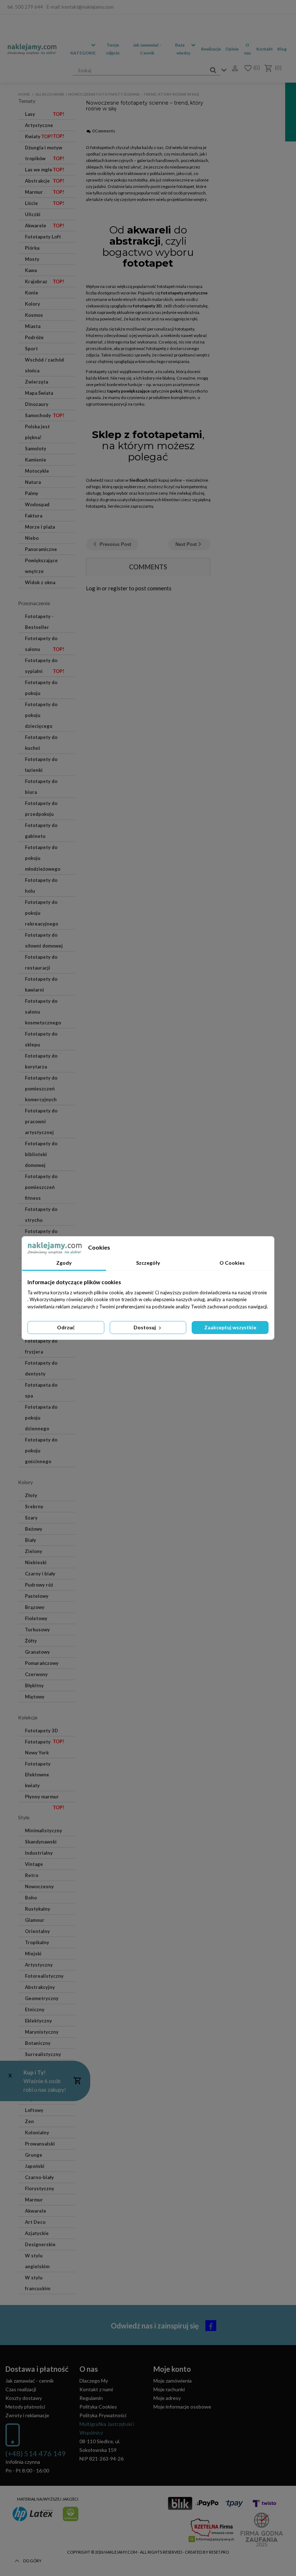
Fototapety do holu (41, 885)
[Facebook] (284, 7)
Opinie (232, 49)
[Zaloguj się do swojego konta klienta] (233, 68)
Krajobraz (45, 281)
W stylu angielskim (37, 2261)
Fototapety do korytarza (41, 1061)
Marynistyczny (42, 2032)
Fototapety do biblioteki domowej (41, 1154)
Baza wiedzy (183, 49)
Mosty (32, 259)
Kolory (32, 304)
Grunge (34, 2155)
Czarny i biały (40, 1574)
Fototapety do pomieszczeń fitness (41, 1187)
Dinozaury (37, 404)
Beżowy (34, 1529)
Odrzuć (66, 1327)
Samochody (45, 415)
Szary (31, 1518)
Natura (33, 482)
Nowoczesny (39, 1886)
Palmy (32, 493)
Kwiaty (39, 136)
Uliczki (33, 214)
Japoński (35, 2166)
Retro (32, 1875)
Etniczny (35, 2009)
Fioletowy (36, 1618)
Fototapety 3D (45, 1732)
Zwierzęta (36, 382)
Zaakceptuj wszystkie (230, 1327)
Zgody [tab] (64, 1263)
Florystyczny (40, 2188)
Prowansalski (40, 2144)
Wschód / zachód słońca (44, 365)
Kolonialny (37, 2133)
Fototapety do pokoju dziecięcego (41, 715)
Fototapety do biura (41, 787)
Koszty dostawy (24, 2398)
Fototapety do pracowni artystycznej (41, 1121)
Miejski (33, 1954)
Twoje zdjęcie (113, 49)
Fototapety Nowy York (38, 1747)
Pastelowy (37, 1596)
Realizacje (211, 49)
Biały (31, 1540)
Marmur (45, 192)
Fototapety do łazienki (41, 765)
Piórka (32, 248)
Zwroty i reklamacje (27, 2415)
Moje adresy (167, 2398)
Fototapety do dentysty (41, 1368)
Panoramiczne (41, 549)
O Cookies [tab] (232, 1263)
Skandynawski (41, 1842)
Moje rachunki (169, 2389)
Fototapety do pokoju (41, 688)
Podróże (34, 337)
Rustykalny (38, 1909)
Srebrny (34, 1506)
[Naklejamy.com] (32, 49)
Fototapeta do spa (41, 1390)
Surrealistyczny (43, 2054)
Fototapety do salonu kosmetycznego (43, 1012)
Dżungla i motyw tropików (45, 153)
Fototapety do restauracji (41, 962)
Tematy (27, 101)
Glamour (35, 1920)
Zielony (34, 1551)
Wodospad (37, 504)
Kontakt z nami (96, 2389)
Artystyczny (39, 1965)
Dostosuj (145, 1327)
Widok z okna (40, 582)
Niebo (32, 538)
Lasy (45, 114)
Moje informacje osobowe (182, 2407)
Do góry (32, 2561)
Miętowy (35, 1697)
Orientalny (37, 1931)
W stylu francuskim (38, 2283)
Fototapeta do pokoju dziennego (41, 1418)
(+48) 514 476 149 (36, 2453)
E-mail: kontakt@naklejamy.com (80, 7)
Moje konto (172, 2369)
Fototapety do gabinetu (41, 831)
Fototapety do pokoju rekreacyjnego (42, 913)
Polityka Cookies (98, 2407)
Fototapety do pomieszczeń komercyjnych (41, 1089)
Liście (45, 203)
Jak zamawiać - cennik (30, 2381)
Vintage (34, 1864)
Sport (31, 349)
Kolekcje (28, 1717)
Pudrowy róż (39, 1585)
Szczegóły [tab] (148, 1263)
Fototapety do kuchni (41, 743)
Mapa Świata (39, 393)
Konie (32, 293)
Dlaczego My (94, 2381)
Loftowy (34, 2110)
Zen (29, 2121)
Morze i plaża (40, 527)
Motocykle (37, 471)
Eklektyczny (38, 2021)
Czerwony (36, 1674)
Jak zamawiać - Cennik (147, 49)
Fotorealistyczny (44, 1976)
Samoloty (36, 449)
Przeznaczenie (34, 603)
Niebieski (36, 1562)
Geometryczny (42, 1998)
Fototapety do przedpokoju (41, 809)
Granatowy (37, 1652)
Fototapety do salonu (45, 644)
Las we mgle (45, 170)
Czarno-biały (39, 2177)
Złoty (31, 1495)
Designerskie (40, 2244)
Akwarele (45, 226)
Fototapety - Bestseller (39, 622)
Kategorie (83, 53)
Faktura (34, 516)
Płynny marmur (45, 1798)
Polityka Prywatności (103, 2415)
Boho (31, 1898)
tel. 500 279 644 (25, 7)
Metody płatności (25, 2407)
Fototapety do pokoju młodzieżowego (43, 858)
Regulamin (91, 2398)
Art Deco (35, 2222)
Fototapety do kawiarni (41, 984)
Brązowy (35, 1607)
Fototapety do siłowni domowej (44, 940)
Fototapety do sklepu (41, 1039)
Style (24, 1817)
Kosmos (34, 315)
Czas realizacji (21, 2389)
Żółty (31, 1641)
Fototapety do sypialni (45, 666)
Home (24, 94)
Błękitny (34, 1685)
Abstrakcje (45, 181)
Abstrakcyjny (40, 1987)
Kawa (31, 270)
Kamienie (36, 460)
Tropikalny (37, 1942)
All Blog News (50, 94)
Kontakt (265, 49)
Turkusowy (37, 1630)
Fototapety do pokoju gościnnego (41, 1451)
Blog (282, 49)
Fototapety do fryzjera (41, 1346)
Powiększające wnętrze (41, 566)
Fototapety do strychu (41, 1215)
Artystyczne (45, 127)
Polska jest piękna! (37, 432)
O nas (247, 49)
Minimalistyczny (43, 1831)
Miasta (33, 326)
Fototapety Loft (43, 237)
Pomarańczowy (42, 1663)
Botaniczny (38, 2043)
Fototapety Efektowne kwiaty (38, 1775)
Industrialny (39, 1853)
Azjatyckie (37, 2233)
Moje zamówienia (173, 2381)
